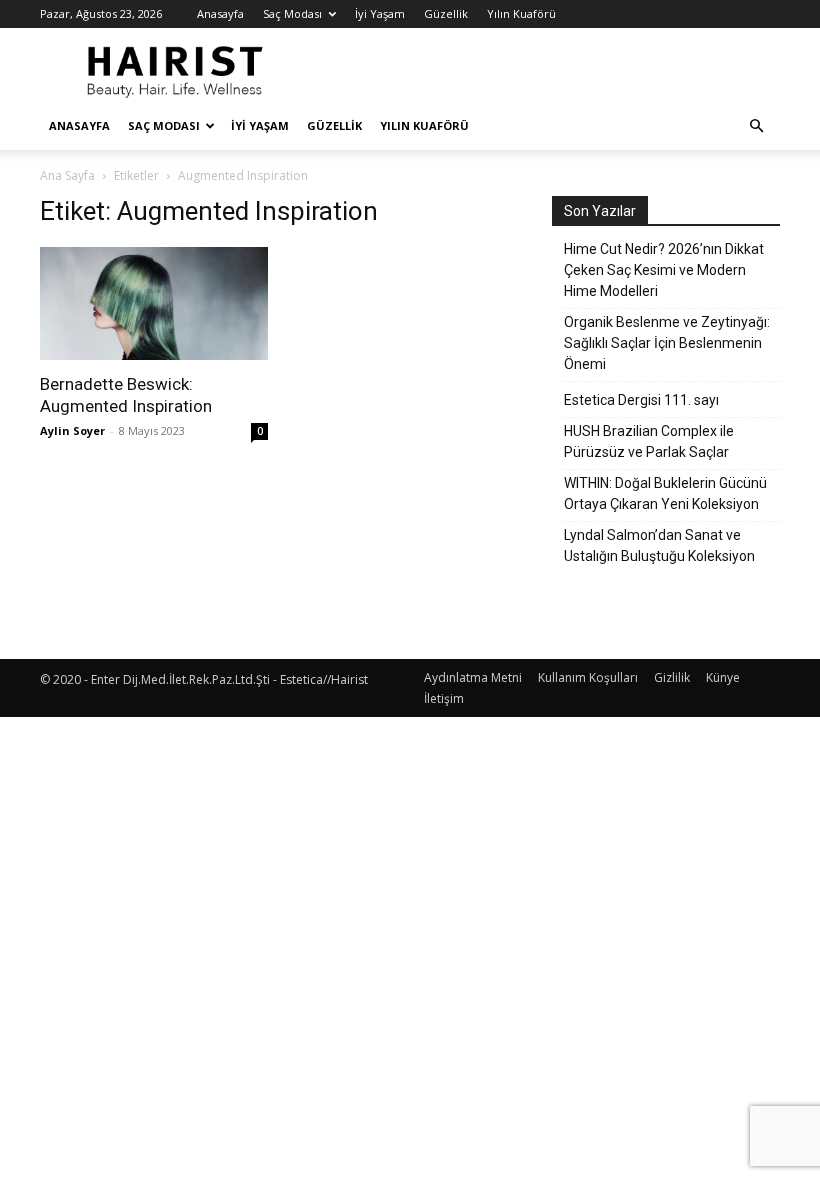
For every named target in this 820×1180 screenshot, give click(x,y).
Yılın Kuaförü (521, 13)
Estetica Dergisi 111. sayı (641, 400)
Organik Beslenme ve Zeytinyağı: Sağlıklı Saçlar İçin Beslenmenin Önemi (667, 343)
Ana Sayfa (67, 175)
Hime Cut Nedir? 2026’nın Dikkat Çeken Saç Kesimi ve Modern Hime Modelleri (664, 270)
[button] (756, 126)
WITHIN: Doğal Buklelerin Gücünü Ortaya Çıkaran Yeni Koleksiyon (665, 493)
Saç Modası (292, 13)
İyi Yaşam (380, 13)
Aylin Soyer (72, 430)
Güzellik (446, 13)
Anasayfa (220, 13)
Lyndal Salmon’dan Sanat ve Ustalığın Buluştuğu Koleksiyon (659, 545)
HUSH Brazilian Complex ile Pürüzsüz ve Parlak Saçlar (649, 441)
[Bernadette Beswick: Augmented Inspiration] (154, 303)
